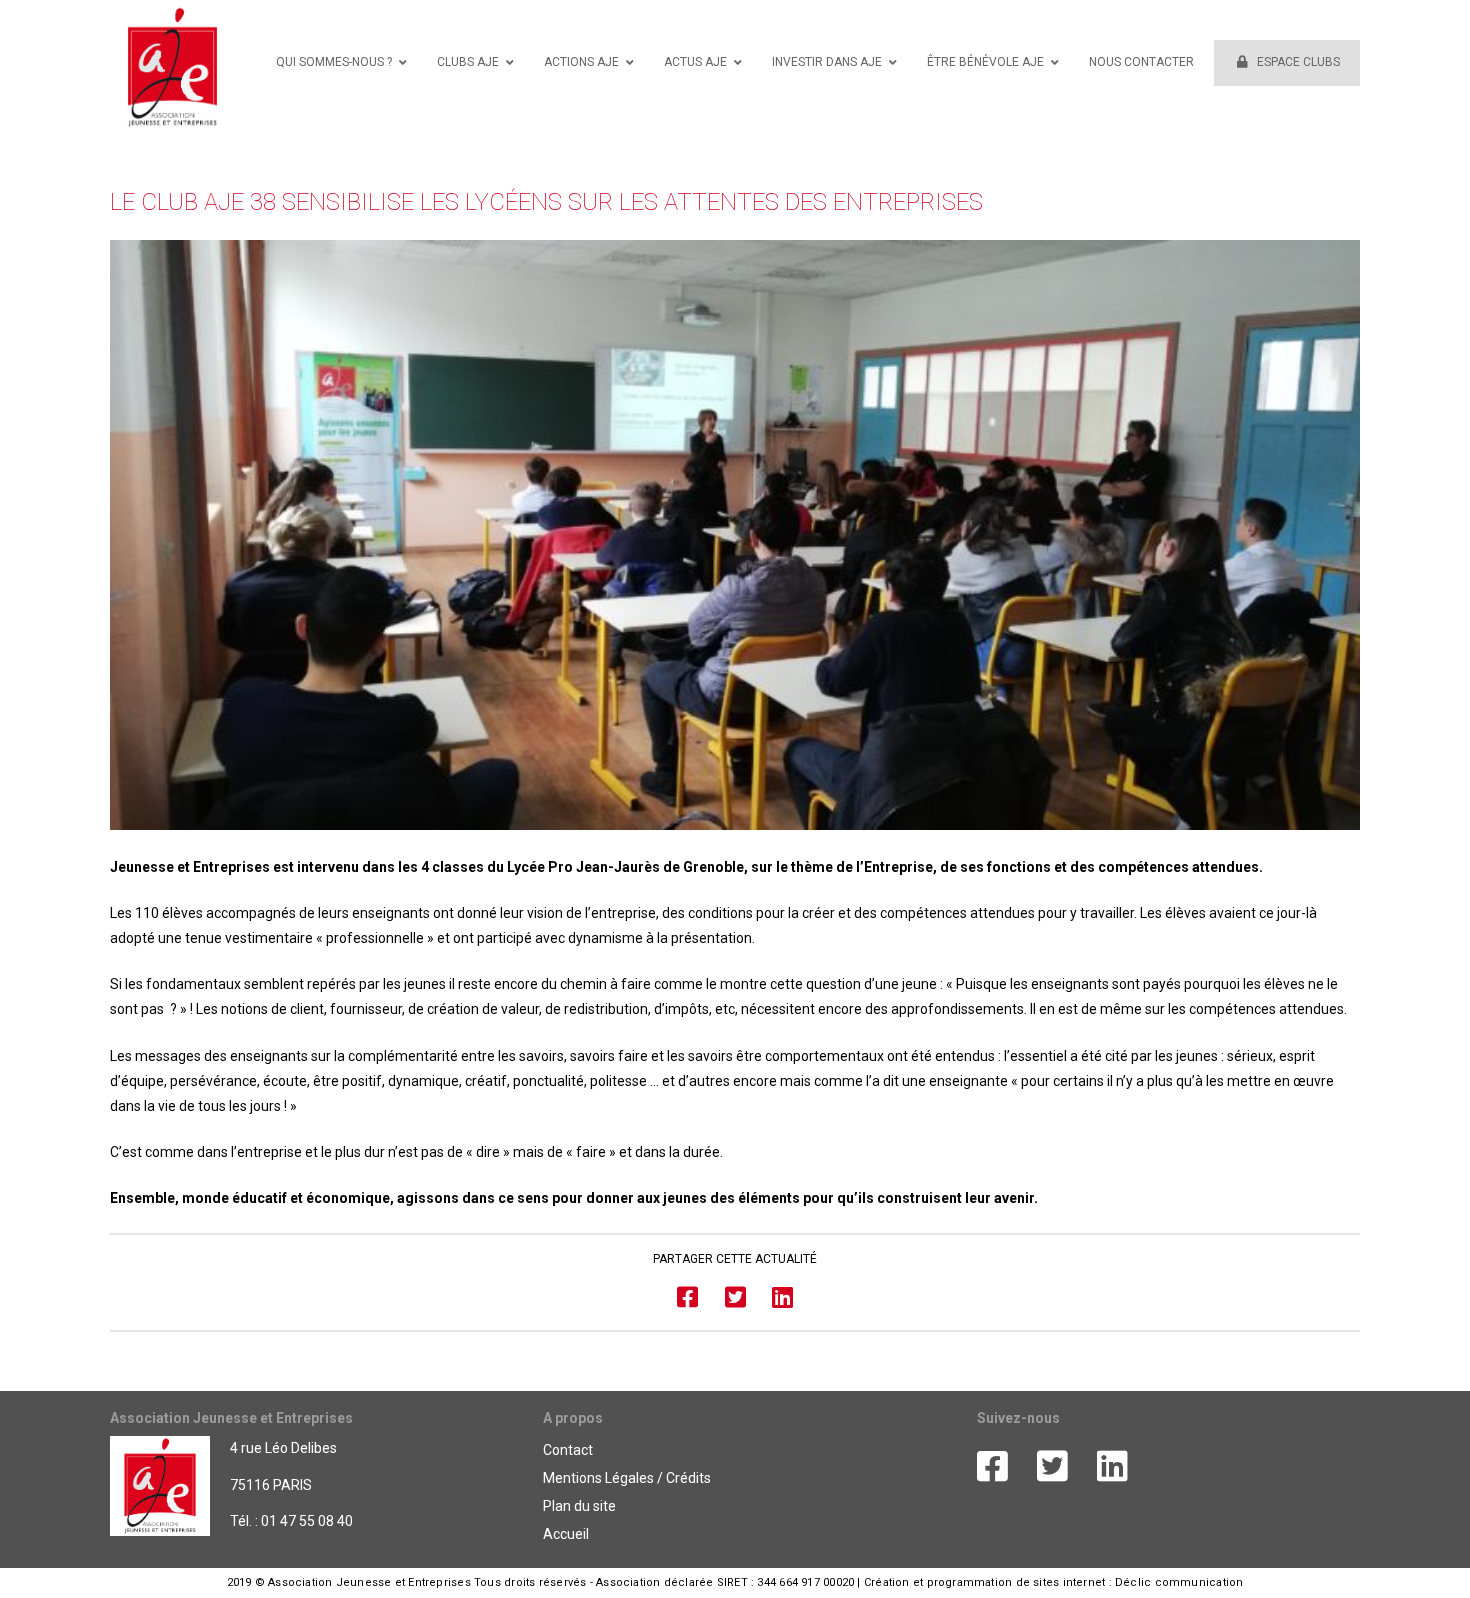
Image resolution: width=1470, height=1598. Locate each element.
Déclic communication (1179, 1582)
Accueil (566, 1534)
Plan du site (579, 1506)
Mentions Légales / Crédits (627, 1478)
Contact (568, 1450)
